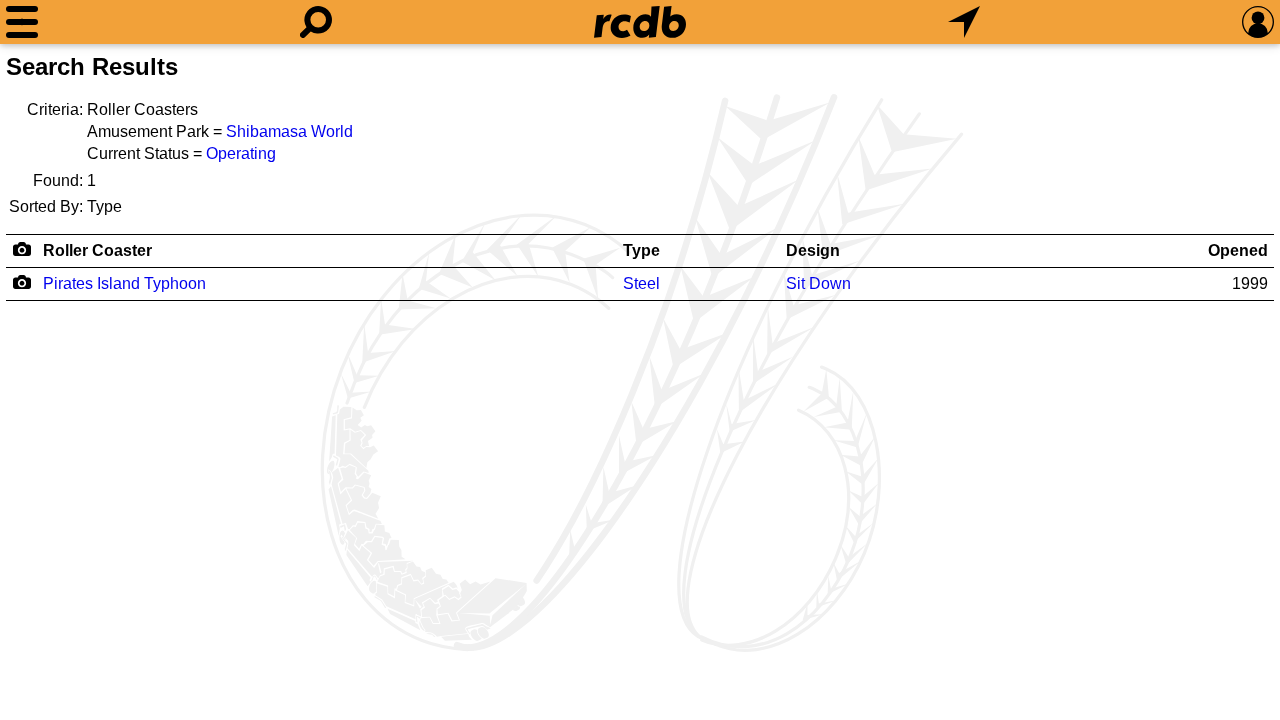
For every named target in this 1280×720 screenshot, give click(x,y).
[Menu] (22, 22)
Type (641, 250)
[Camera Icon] (21, 282)
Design (813, 250)
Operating (241, 153)
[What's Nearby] (964, 22)
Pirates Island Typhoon (124, 283)
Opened (1238, 250)
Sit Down (818, 283)
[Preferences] (1258, 22)
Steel (641, 283)
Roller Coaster (97, 250)
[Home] (640, 22)
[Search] (316, 22)
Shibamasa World (289, 131)
